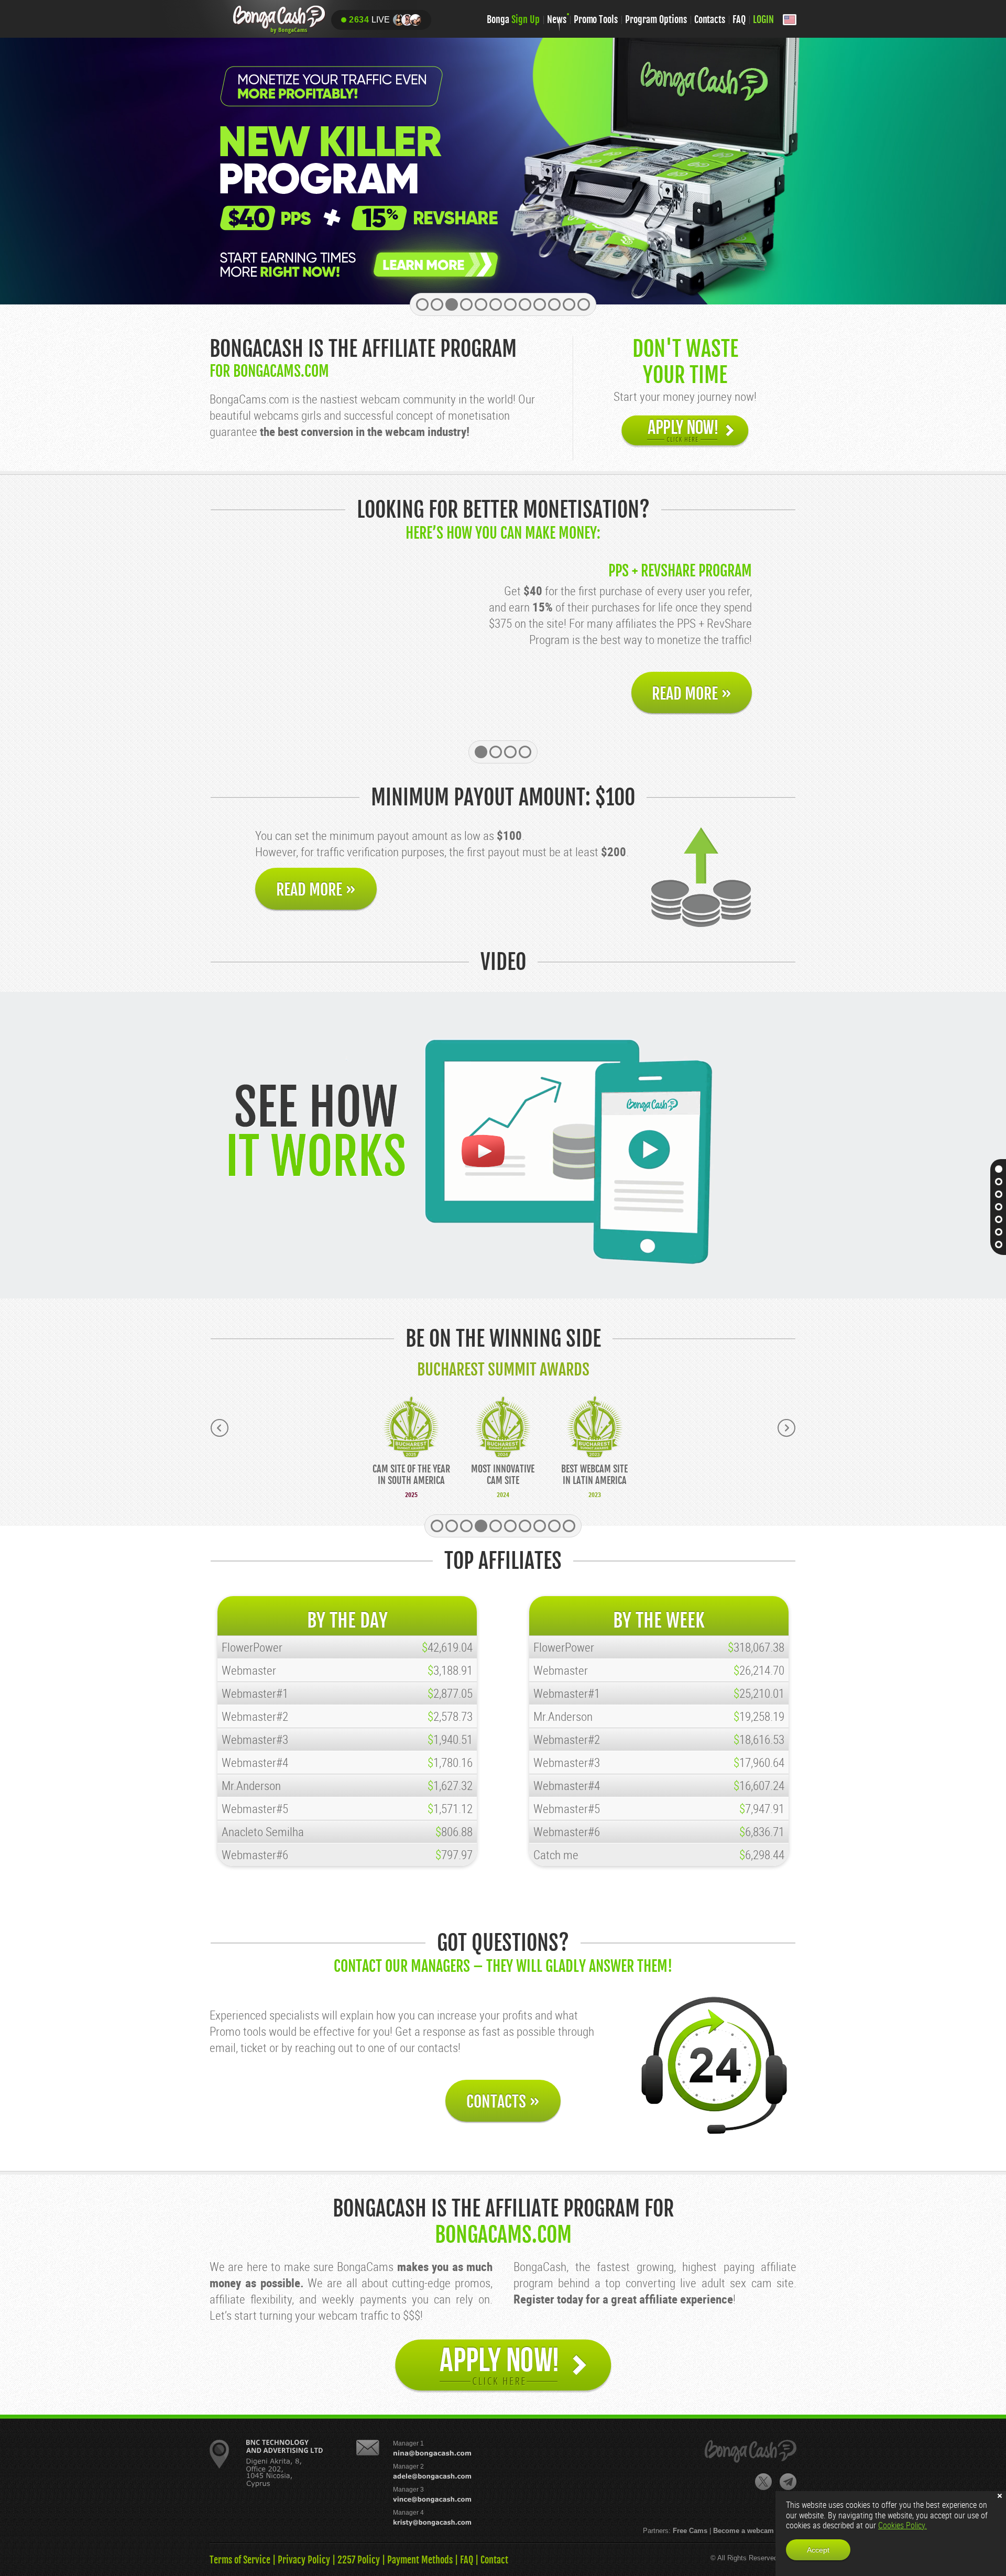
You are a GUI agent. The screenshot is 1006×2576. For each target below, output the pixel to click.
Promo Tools (596, 19)
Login (763, 19)
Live (369, 20)
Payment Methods (420, 2560)
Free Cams (690, 2531)
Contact (494, 2560)
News (557, 19)
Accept (818, 2550)
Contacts (710, 19)
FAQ (739, 19)
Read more (692, 694)
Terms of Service (240, 2560)
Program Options (656, 19)
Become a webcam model (755, 2531)
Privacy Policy (304, 2560)
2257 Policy (359, 2560)
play (482, 1151)
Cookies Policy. (903, 2525)
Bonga (513, 19)
